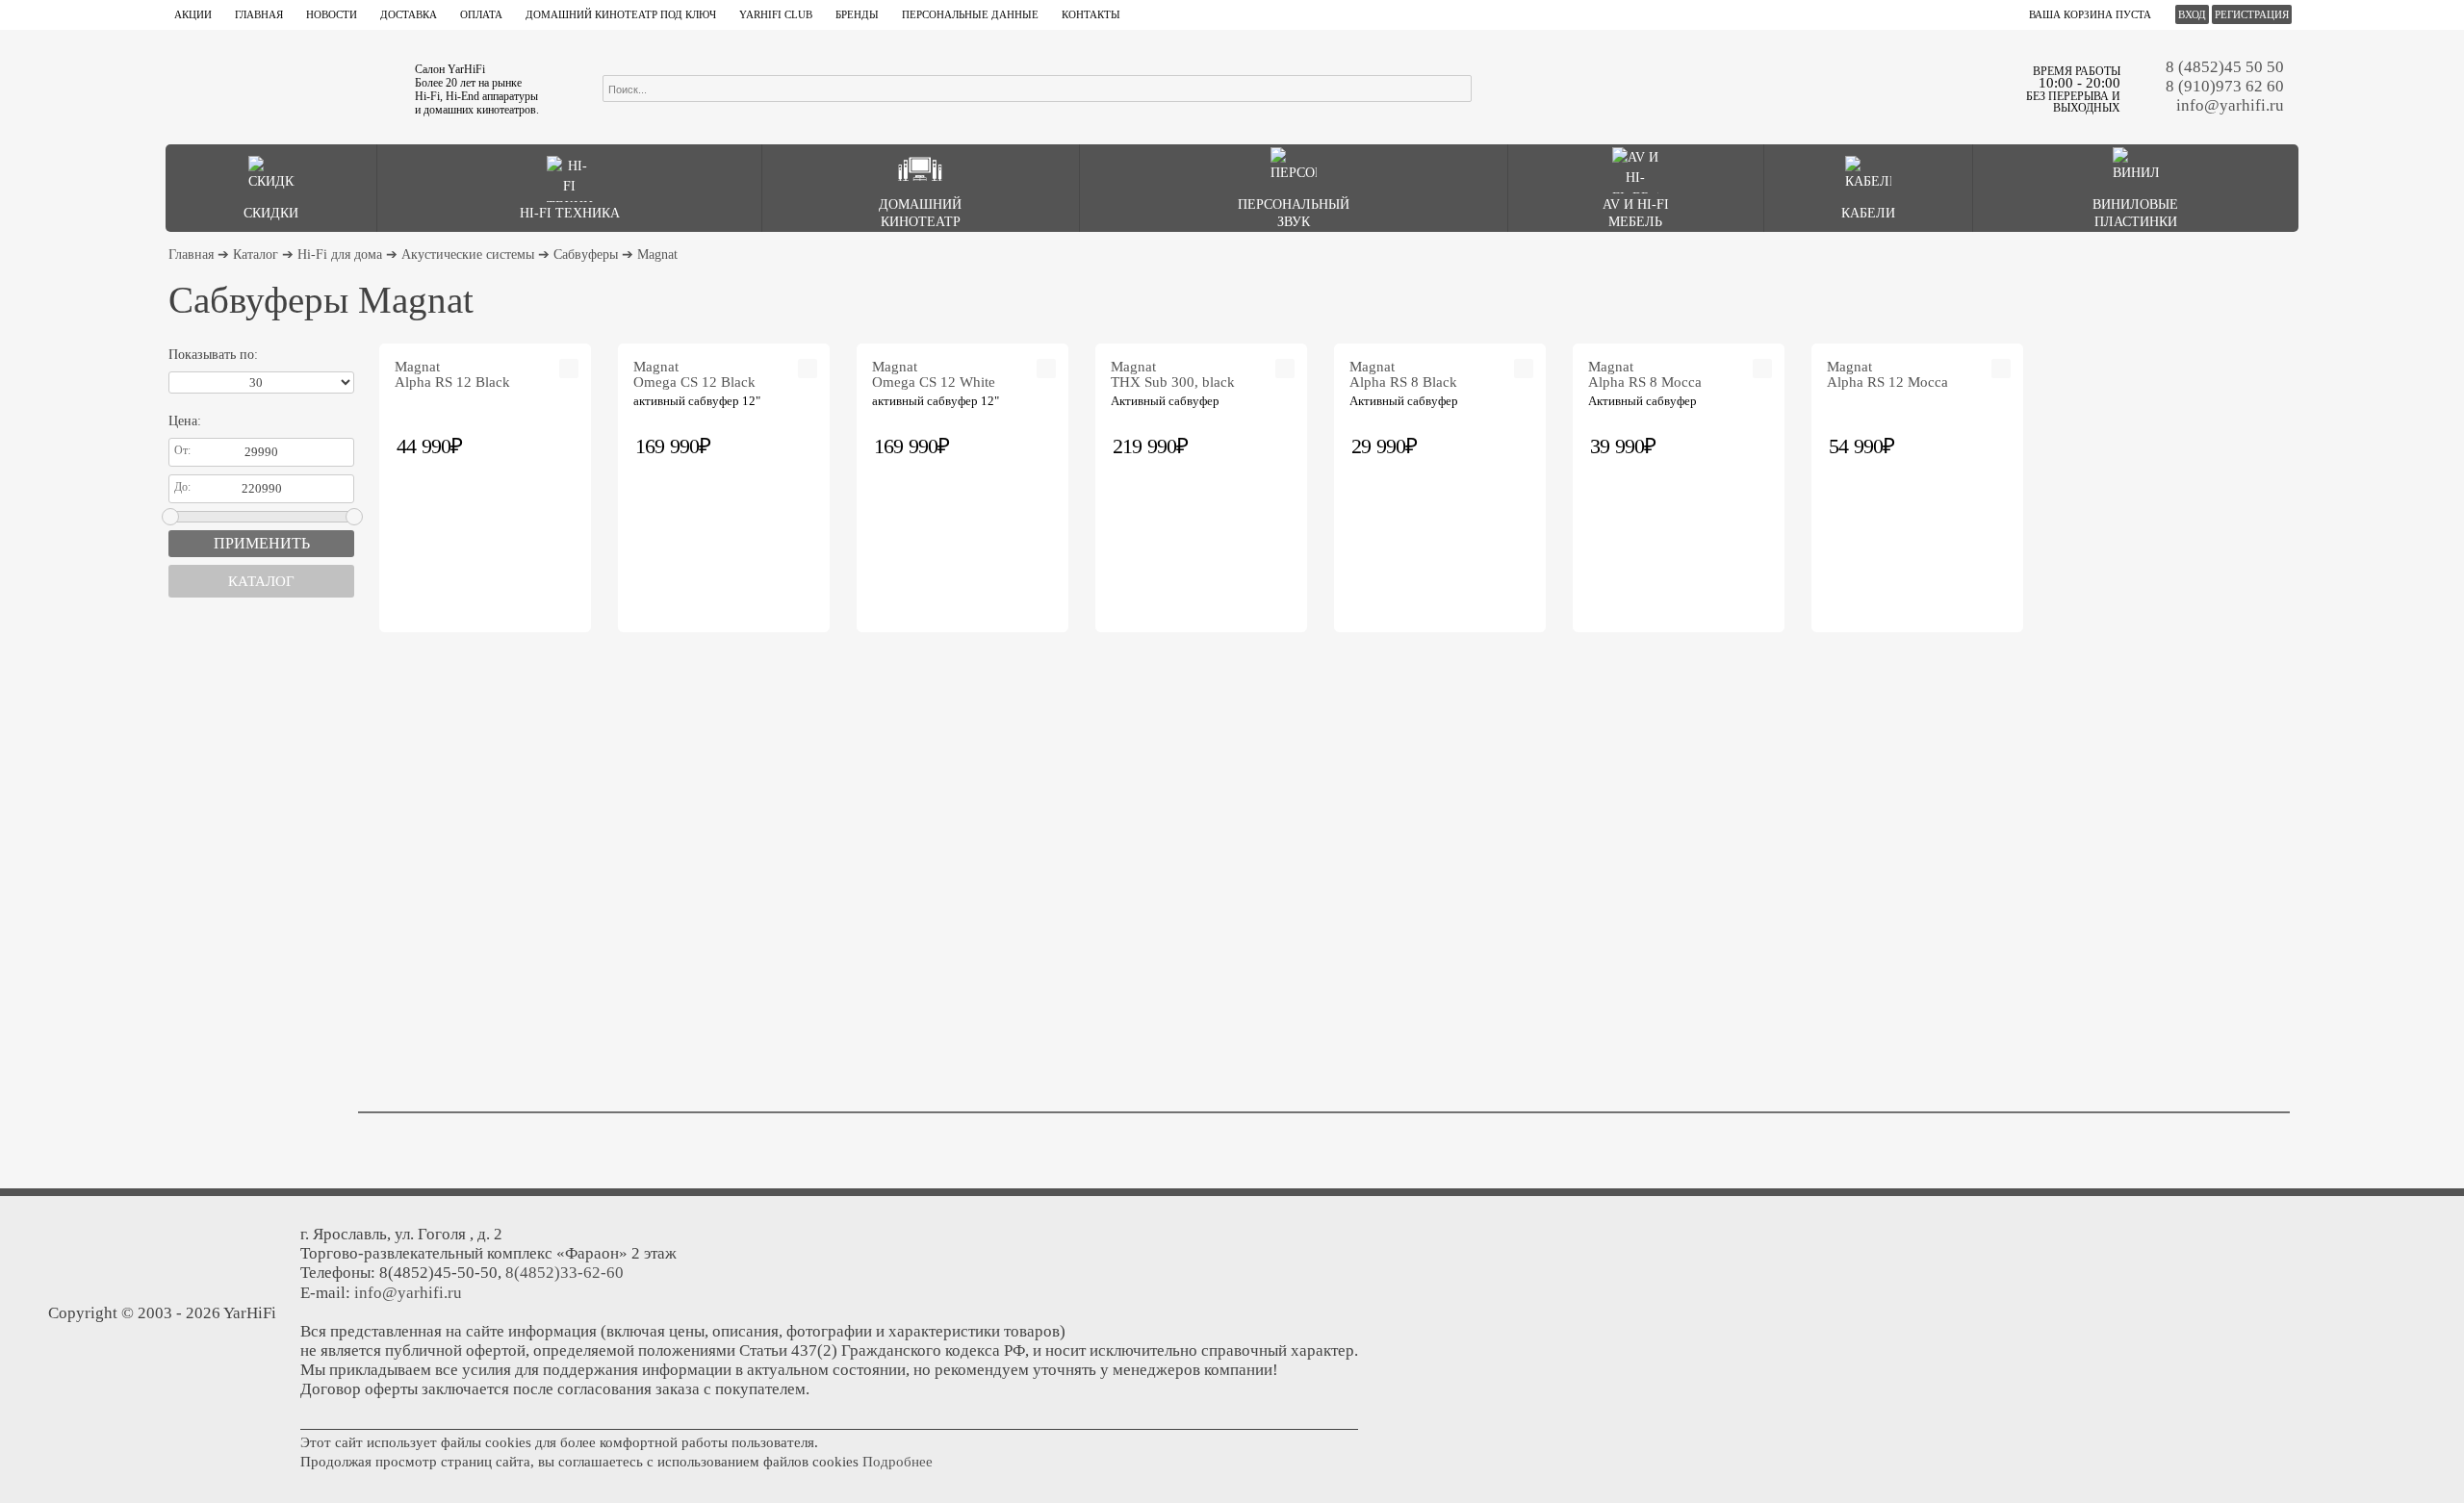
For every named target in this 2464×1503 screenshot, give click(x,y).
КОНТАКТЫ (1091, 14)
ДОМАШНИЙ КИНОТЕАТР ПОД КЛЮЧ (621, 14)
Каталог (256, 255)
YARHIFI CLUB (776, 14)
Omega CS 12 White (934, 374)
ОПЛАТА (481, 14)
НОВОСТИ (332, 14)
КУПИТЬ (570, 445)
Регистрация (2252, 14)
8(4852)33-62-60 (565, 1273)
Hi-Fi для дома (340, 255)
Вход (2192, 14)
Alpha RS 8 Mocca (1645, 374)
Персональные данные (970, 14)
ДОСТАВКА (409, 14)
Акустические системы (468, 255)
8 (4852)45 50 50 (2225, 67)
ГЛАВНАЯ (259, 14)
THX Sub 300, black (1173, 374)
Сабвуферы (586, 255)
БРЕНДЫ (857, 14)
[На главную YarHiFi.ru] (280, 87)
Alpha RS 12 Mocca (1887, 374)
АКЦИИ (193, 14)
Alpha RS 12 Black (452, 374)
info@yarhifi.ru (2230, 105)
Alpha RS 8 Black (1403, 374)
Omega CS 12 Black (694, 374)
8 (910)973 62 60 (2225, 86)
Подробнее (898, 1462)
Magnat (657, 255)
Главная (191, 255)
